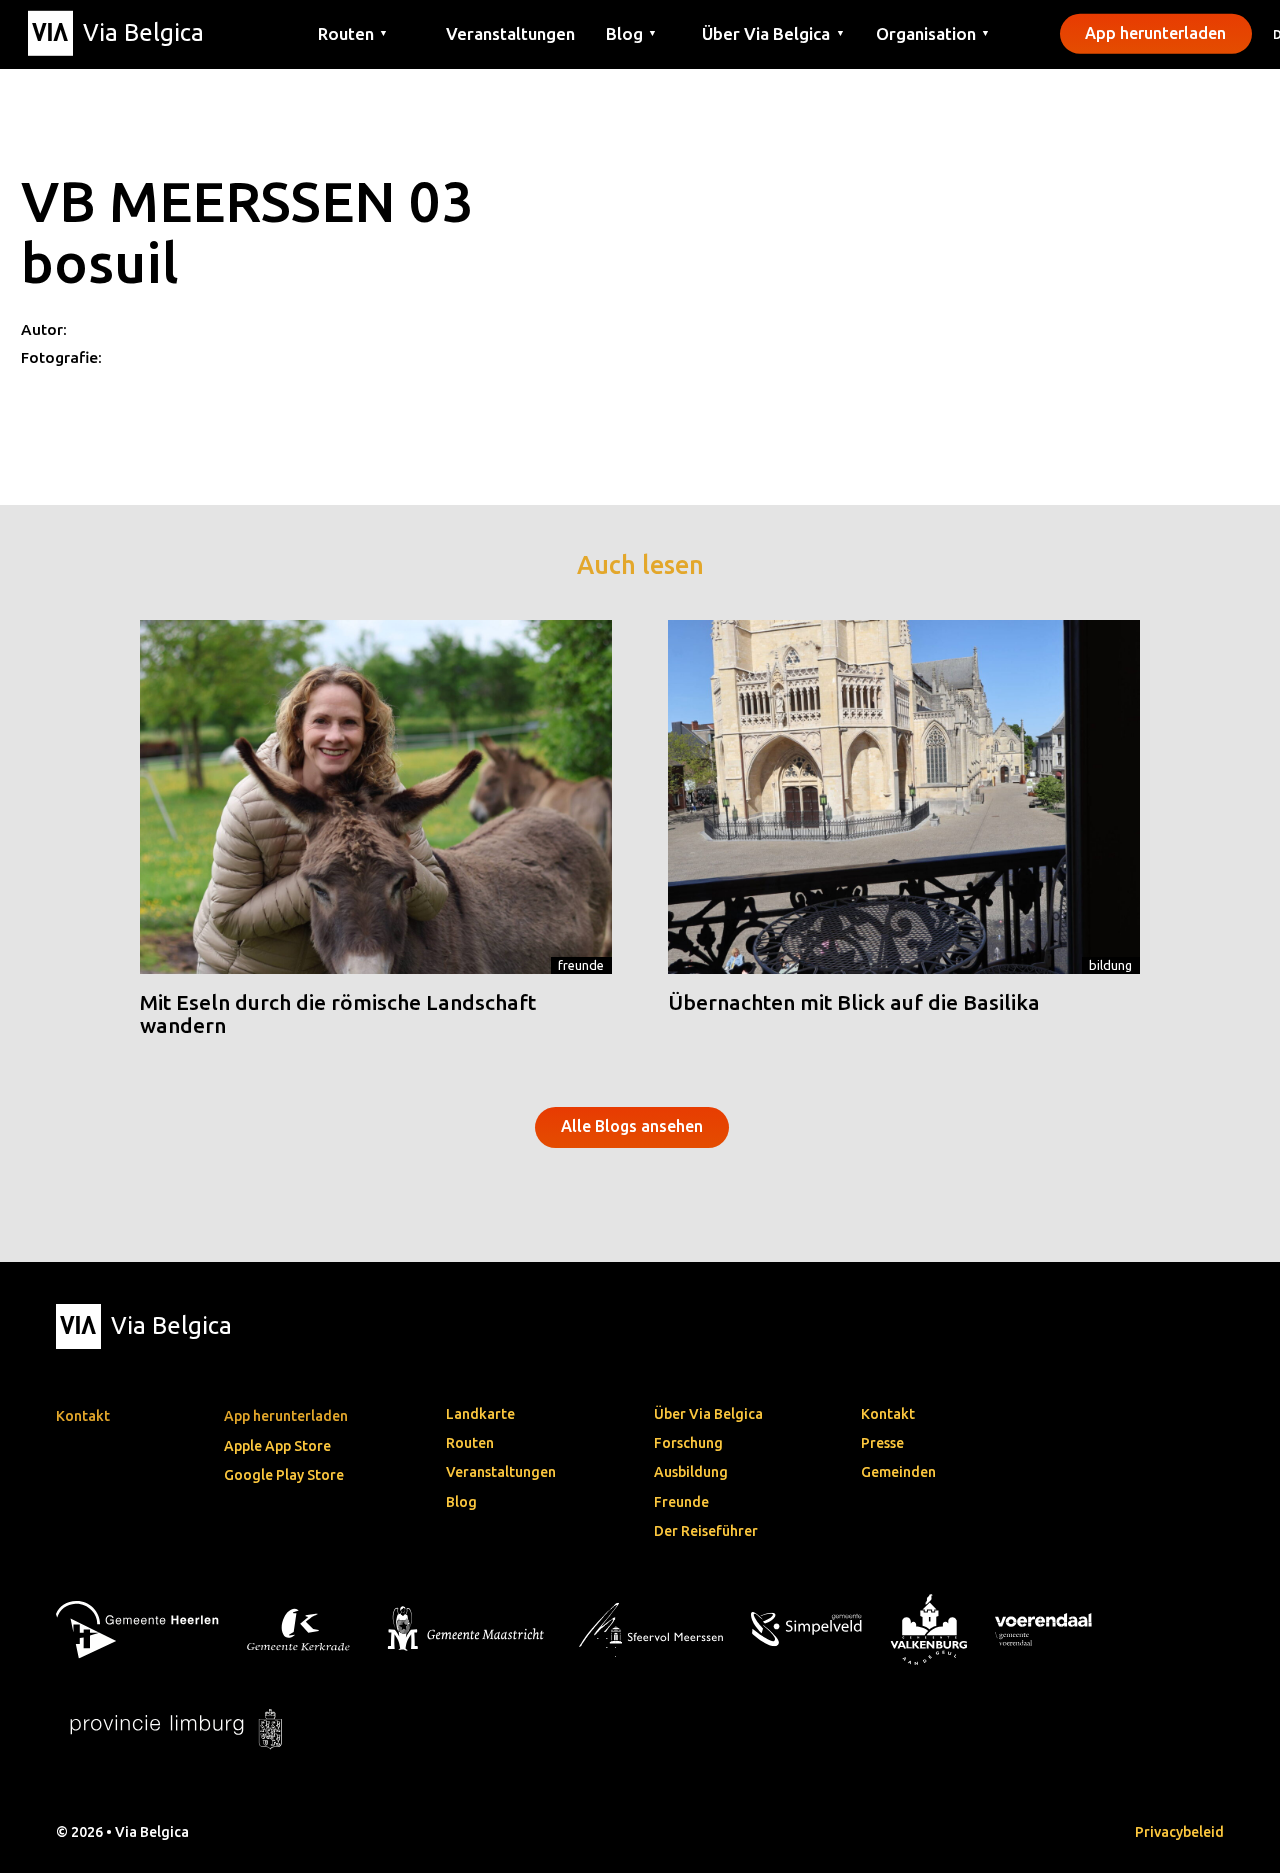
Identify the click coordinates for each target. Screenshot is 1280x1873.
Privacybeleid (1179, 1832)
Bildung (1110, 965)
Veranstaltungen (510, 32)
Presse (882, 1443)
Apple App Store (277, 1446)
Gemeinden (898, 1472)
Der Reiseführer (706, 1531)
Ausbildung (691, 1472)
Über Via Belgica (708, 1414)
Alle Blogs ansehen (632, 1126)
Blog (461, 1502)
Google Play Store (284, 1475)
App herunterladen (1155, 33)
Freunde (581, 965)
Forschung (688, 1443)
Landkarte (480, 1414)
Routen (470, 1443)
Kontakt (888, 1414)
